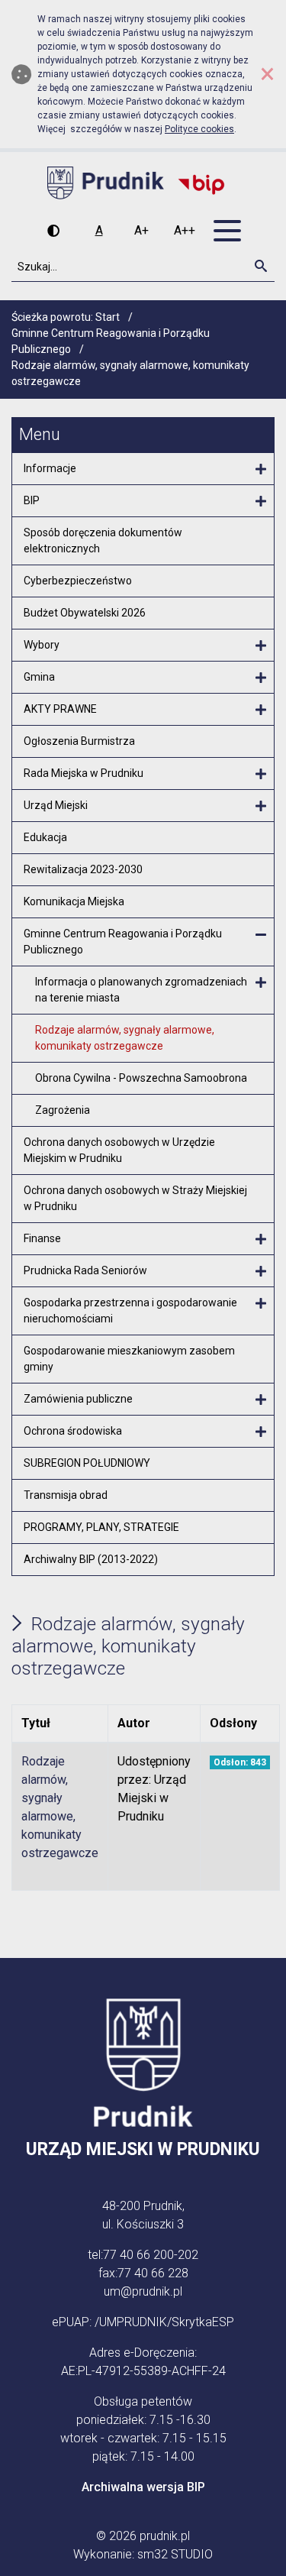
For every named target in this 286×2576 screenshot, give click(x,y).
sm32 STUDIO (175, 2554)
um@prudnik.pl (143, 2291)
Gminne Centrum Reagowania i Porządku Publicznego (123, 942)
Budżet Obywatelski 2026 (85, 613)
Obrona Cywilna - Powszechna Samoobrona (141, 1078)
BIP (32, 500)
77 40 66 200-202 (151, 2255)
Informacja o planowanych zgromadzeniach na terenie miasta (141, 990)
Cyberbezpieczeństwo (78, 581)
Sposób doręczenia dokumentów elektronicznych (103, 540)
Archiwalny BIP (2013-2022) (91, 1559)
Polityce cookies (199, 129)
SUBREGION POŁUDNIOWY (87, 1463)
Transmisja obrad (66, 1495)
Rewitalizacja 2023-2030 (83, 869)
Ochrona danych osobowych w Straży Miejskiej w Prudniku (135, 1198)
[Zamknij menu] (261, 935)
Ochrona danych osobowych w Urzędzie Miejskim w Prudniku (119, 1150)
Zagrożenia (63, 1110)
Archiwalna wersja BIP (143, 2487)
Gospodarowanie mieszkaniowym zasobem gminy (129, 1359)
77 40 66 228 (153, 2273)
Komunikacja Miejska (74, 901)
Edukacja (45, 837)
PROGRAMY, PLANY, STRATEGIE (101, 1527)
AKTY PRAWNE (60, 709)
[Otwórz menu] (261, 470)
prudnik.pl (165, 2536)
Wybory (42, 645)
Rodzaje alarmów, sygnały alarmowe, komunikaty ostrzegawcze (125, 1038)
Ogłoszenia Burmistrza (79, 741)
